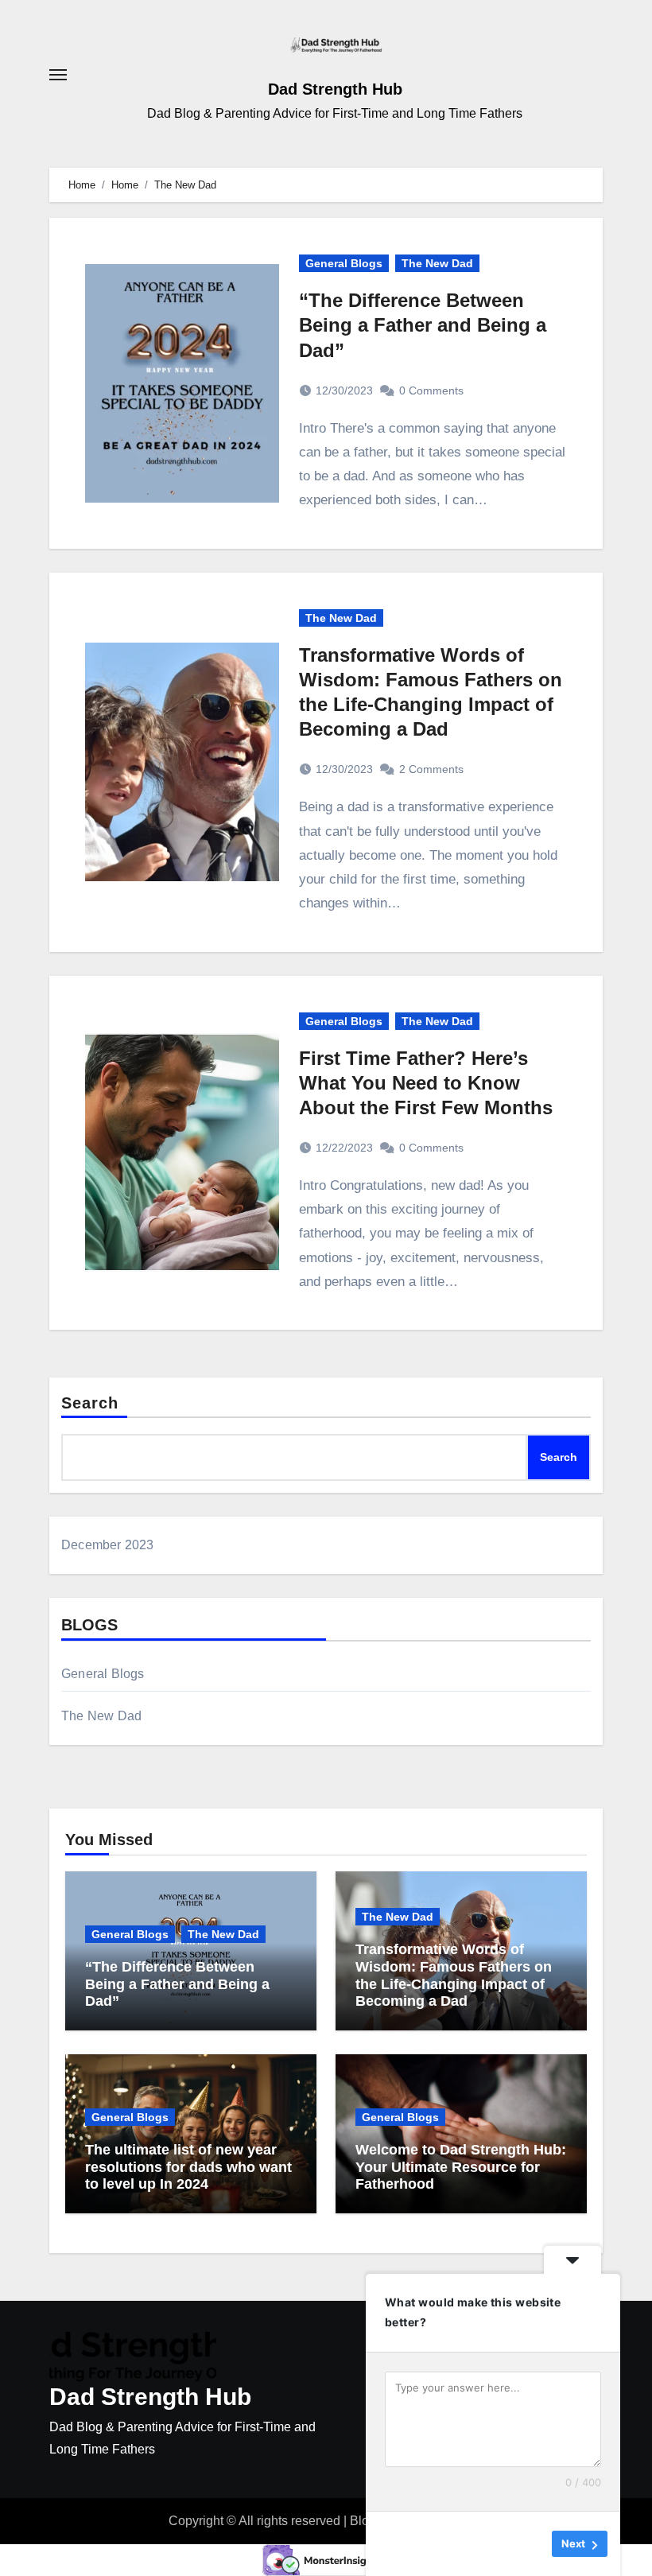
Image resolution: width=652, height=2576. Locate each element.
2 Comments (431, 769)
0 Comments (431, 390)
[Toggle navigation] (58, 75)
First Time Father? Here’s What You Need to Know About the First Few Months (426, 1083)
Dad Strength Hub (335, 89)
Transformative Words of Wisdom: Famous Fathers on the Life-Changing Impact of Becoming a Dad (454, 1975)
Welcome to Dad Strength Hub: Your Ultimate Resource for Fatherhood (461, 2167)
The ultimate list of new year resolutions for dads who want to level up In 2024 (188, 2167)
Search (90, 1403)
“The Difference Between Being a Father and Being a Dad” (423, 325)
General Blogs (344, 263)
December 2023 (108, 1545)
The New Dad (437, 263)
